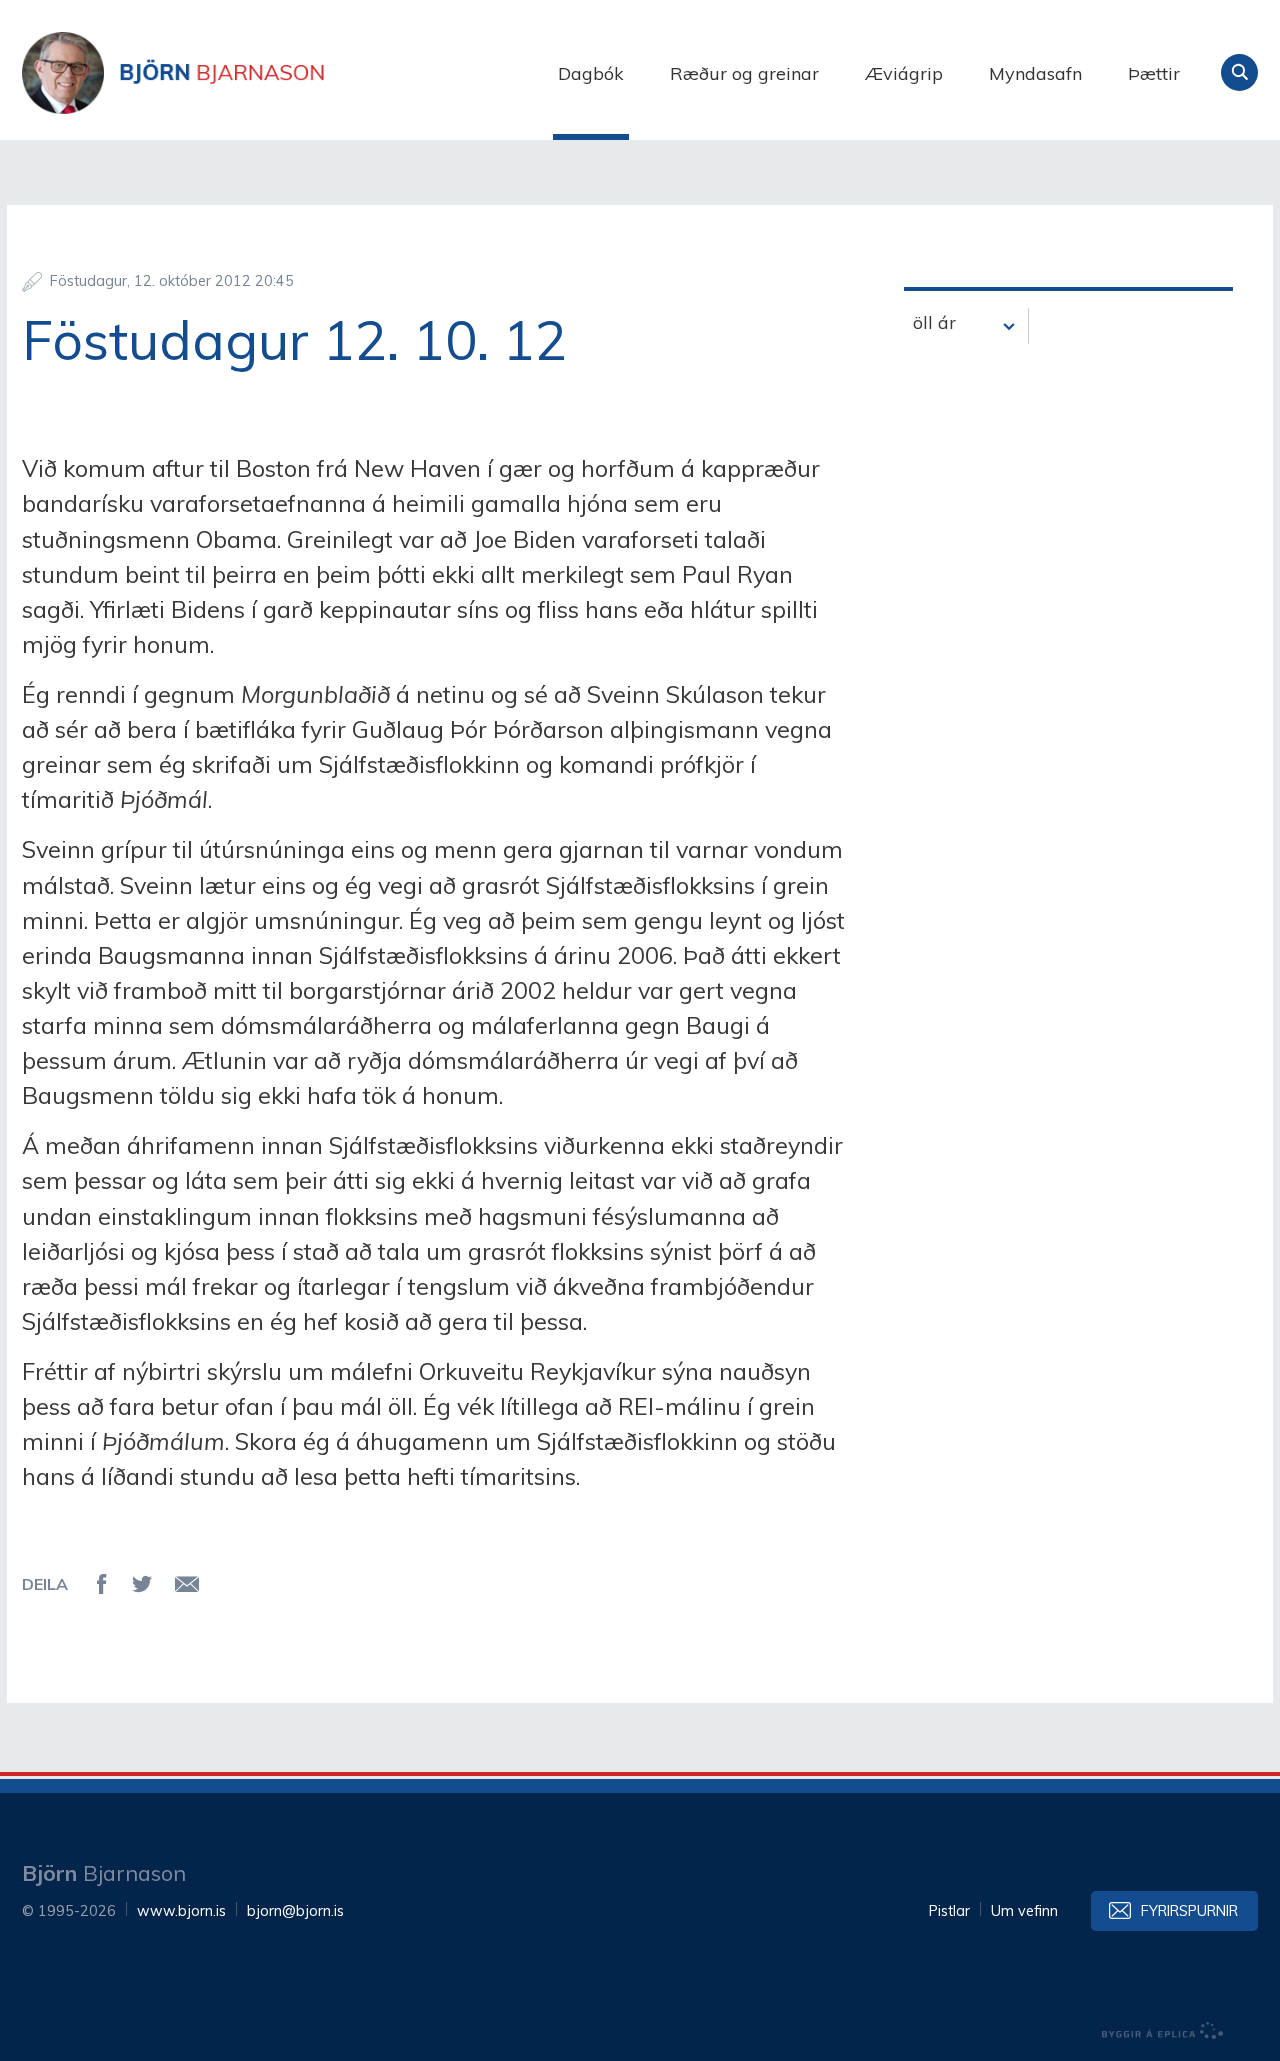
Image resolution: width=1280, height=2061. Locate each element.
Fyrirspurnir (1189, 1911)
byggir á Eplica (1163, 2031)
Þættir (1154, 73)
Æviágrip (904, 73)
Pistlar (949, 1911)
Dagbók (591, 73)
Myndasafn (1035, 73)
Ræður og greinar (744, 73)
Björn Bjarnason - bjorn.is (222, 73)
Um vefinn (1024, 1911)
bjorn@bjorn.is (295, 1911)
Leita (1239, 72)
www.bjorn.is (181, 1911)
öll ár (934, 322)
